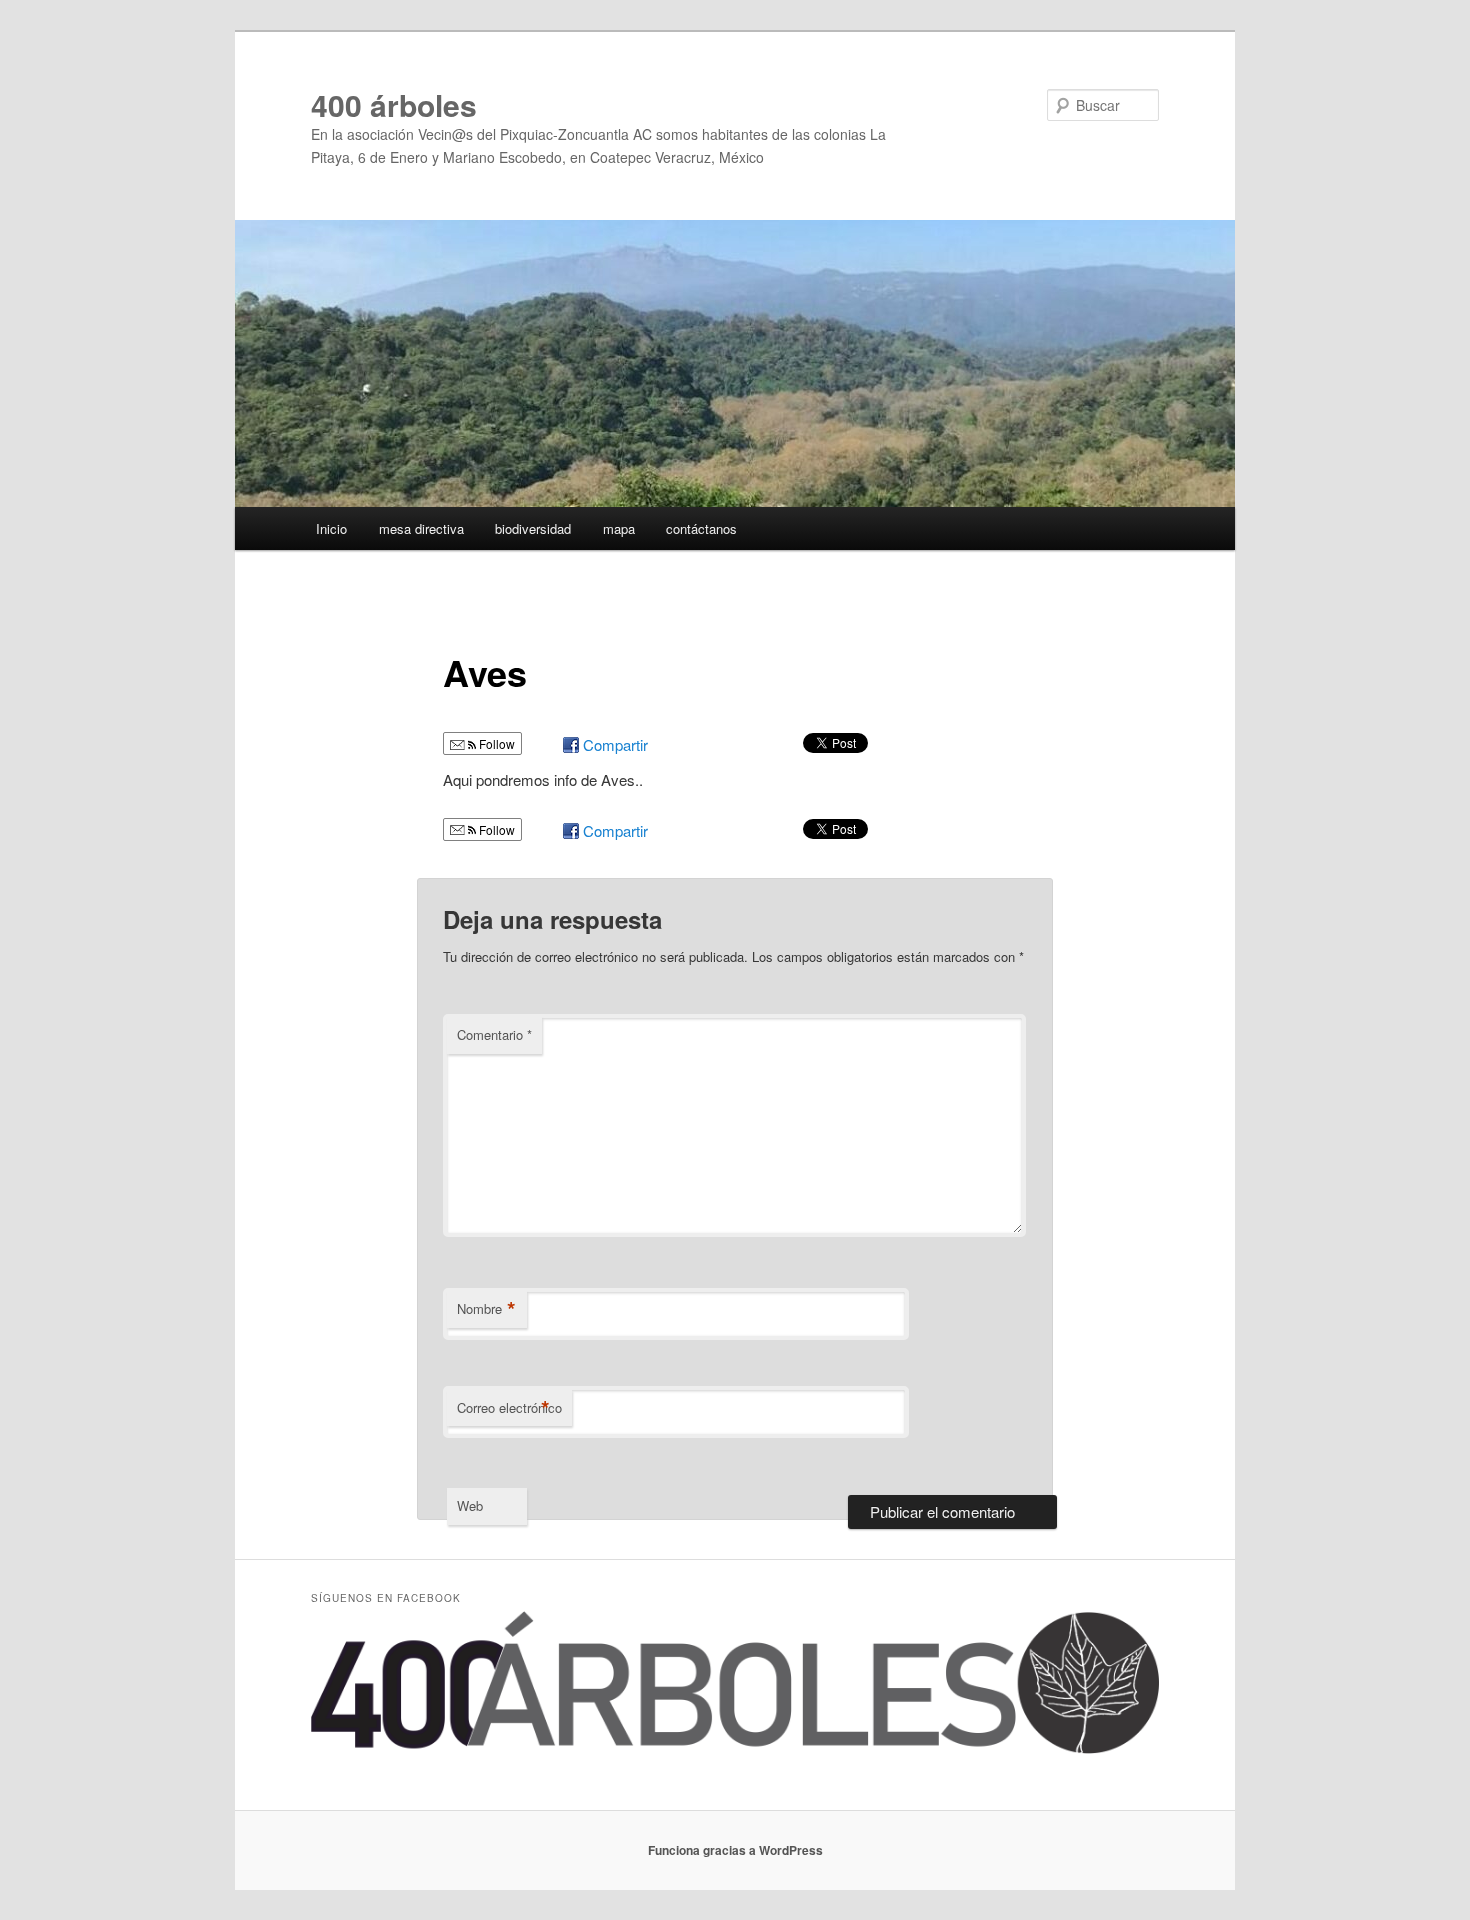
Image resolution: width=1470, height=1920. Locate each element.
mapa (619, 528)
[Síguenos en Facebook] (735, 1749)
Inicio (331, 528)
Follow (495, 743)
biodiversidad (533, 528)
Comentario (494, 1034)
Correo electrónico (509, 1408)
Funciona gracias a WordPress (735, 1850)
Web (470, 1505)
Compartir (615, 744)
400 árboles (394, 104)
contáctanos (701, 528)
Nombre (486, 1309)
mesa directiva (421, 528)
